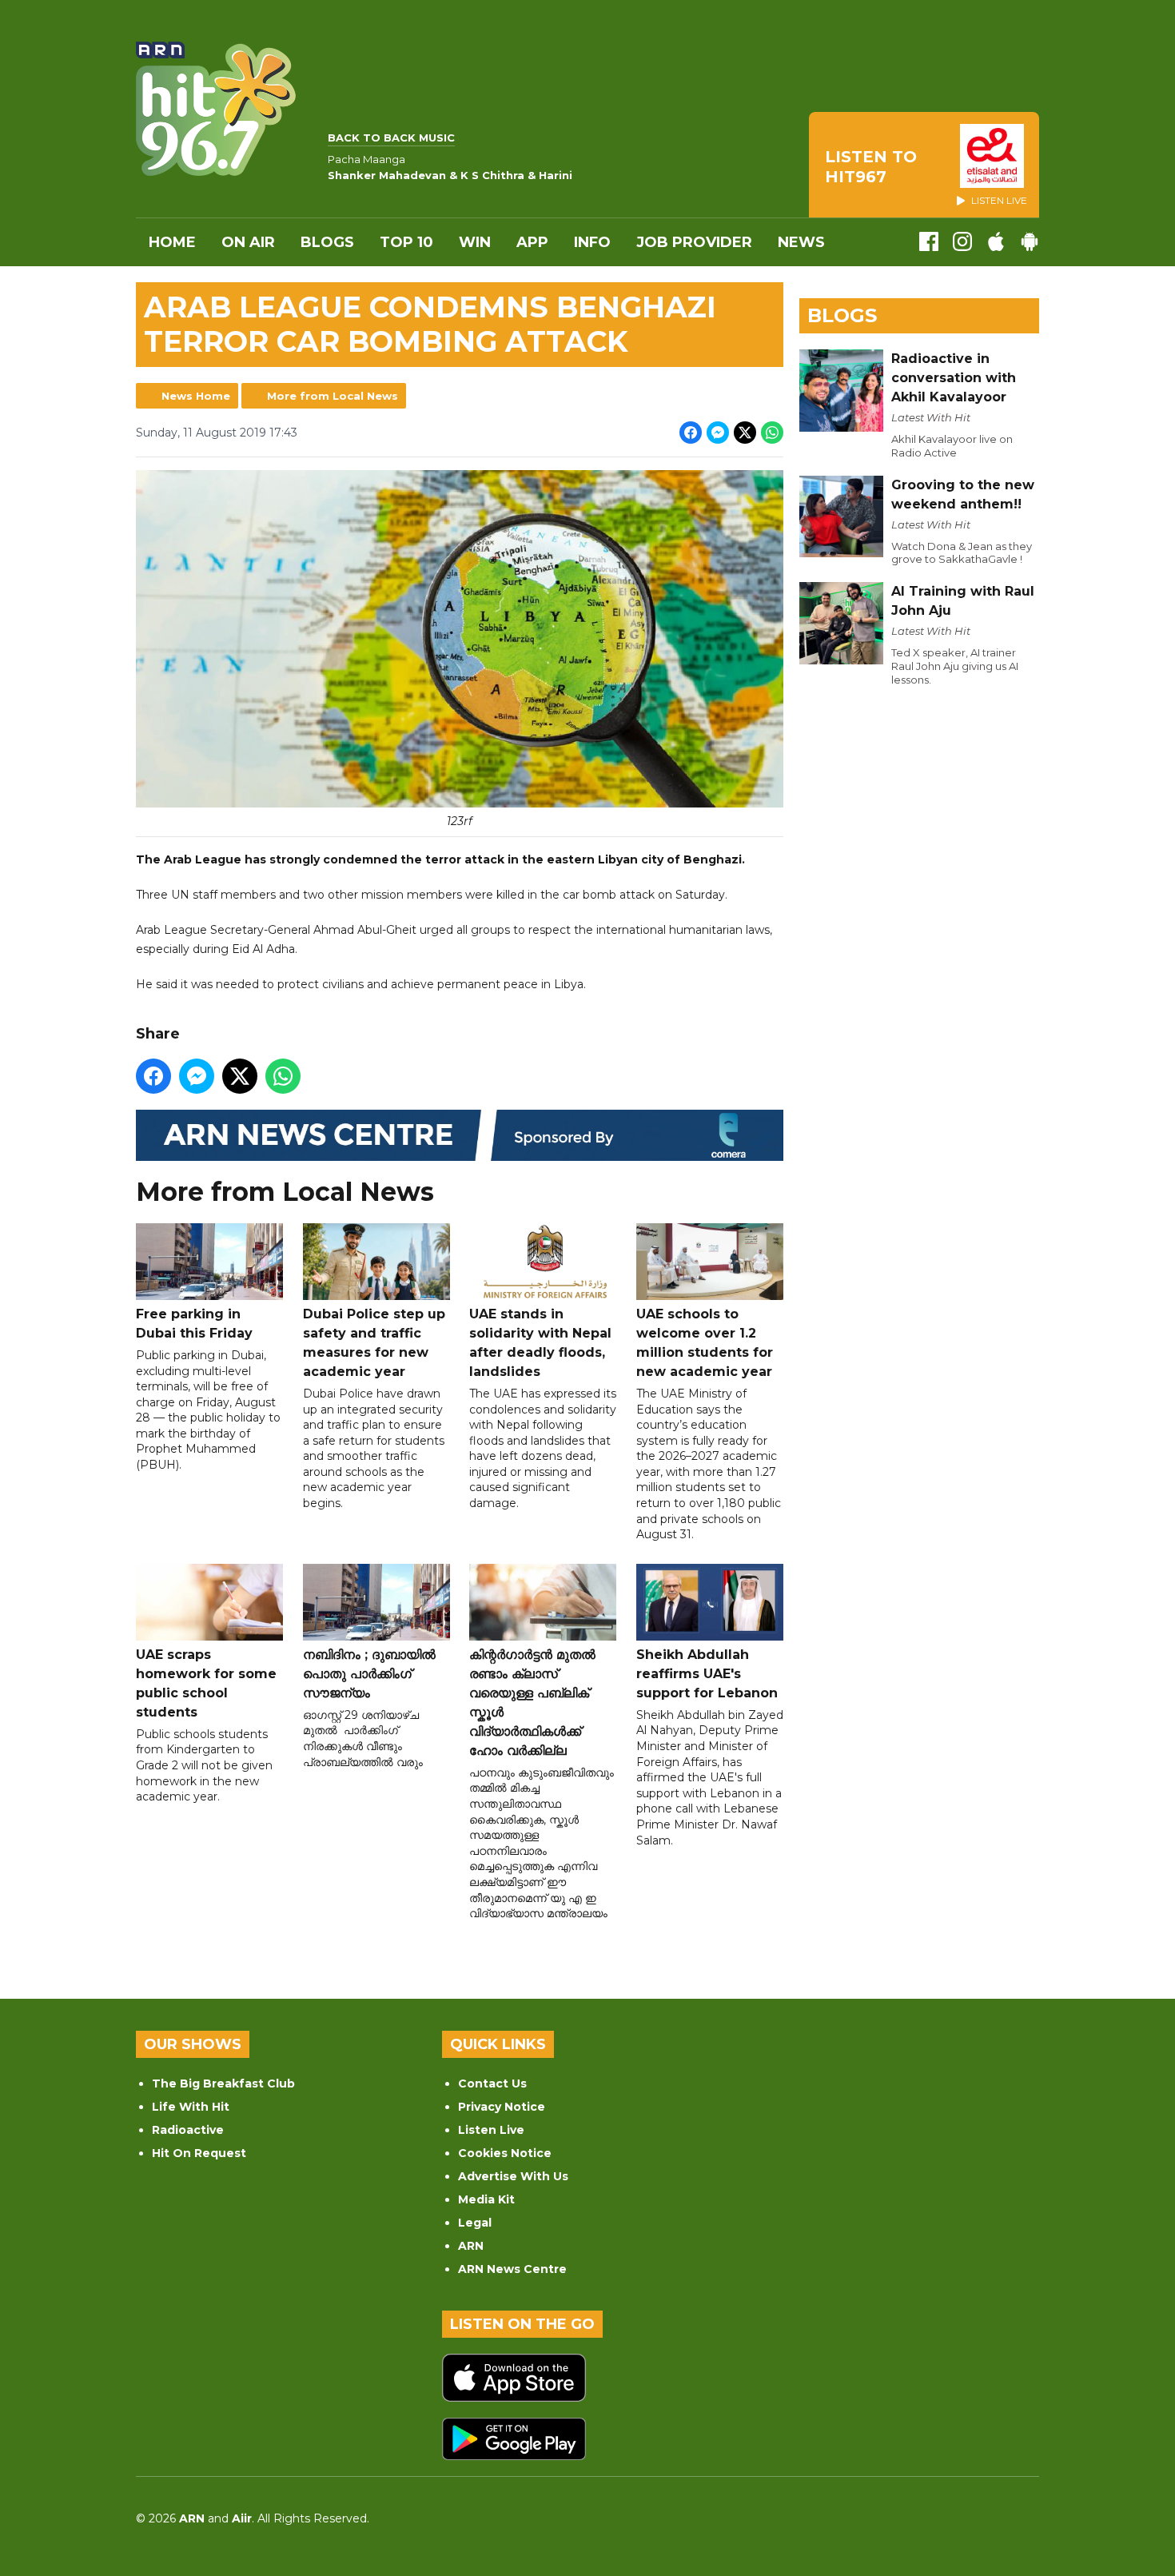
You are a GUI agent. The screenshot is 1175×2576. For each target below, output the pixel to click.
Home (172, 242)
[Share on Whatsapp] (772, 433)
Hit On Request (199, 2153)
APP (532, 242)
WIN (475, 242)
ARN (471, 2246)
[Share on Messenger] (718, 433)
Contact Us (492, 2084)
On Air (248, 242)
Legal (475, 2223)
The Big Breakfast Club (223, 2084)
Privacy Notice (502, 2107)
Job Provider (694, 242)
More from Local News (333, 396)
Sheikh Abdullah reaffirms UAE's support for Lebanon (707, 1674)
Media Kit (486, 2199)
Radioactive (188, 2130)
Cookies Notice (505, 2153)
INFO (592, 242)
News (801, 242)
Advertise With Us (513, 2176)
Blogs (327, 242)
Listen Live (491, 2130)
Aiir (242, 2518)
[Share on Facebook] (691, 433)
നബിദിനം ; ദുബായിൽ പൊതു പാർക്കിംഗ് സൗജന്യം (369, 1674)
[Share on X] (745, 433)
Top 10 (406, 242)
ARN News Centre (512, 2269)
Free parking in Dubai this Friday (194, 1324)
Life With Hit (191, 2107)
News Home (196, 396)
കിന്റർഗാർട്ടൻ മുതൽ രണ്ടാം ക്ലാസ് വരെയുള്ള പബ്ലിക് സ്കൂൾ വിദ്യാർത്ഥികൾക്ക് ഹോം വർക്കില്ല (532, 1703)
